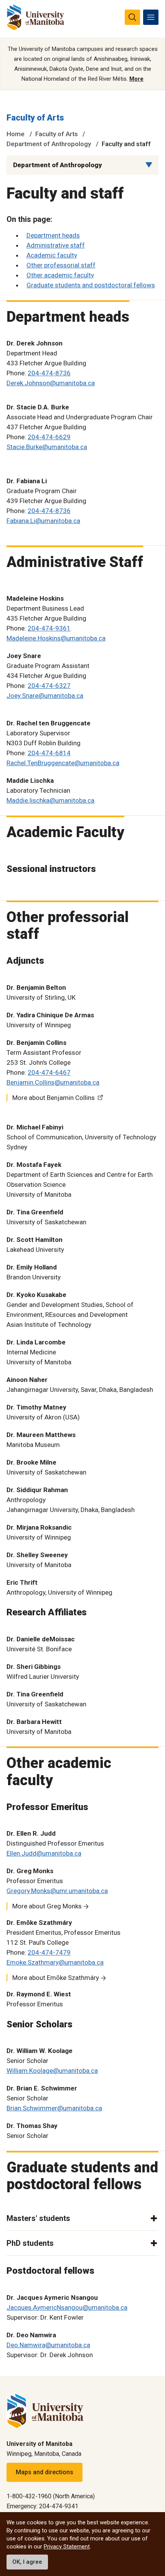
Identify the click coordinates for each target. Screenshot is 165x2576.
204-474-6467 (49, 1072)
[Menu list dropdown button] (149, 165)
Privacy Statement (67, 2547)
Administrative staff (56, 245)
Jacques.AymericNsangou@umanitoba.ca (67, 2307)
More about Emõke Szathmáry (56, 1978)
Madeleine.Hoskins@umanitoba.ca (56, 638)
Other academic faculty (60, 275)
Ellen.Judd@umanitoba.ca (44, 1853)
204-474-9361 (49, 628)
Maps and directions (45, 2472)
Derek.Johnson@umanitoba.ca (51, 383)
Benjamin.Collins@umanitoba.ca (53, 1082)
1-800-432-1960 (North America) (51, 2496)
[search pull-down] (132, 17)
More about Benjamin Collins (54, 1098)
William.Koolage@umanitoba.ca (52, 2071)
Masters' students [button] (38, 2218)
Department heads (53, 235)
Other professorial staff (61, 265)
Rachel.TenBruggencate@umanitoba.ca (63, 763)
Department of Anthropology (49, 144)
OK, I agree (27, 2562)
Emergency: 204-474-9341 (42, 2506)
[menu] (151, 17)
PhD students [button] (30, 2243)
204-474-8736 (49, 373)
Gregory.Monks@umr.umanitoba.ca (57, 1891)
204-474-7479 (49, 1952)
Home (16, 134)
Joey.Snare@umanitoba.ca (45, 696)
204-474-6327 (49, 686)
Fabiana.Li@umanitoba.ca (43, 521)
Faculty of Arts (35, 118)
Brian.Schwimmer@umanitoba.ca (54, 2108)
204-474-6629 (49, 437)
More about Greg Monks (47, 1906)
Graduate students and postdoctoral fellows (91, 285)
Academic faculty (52, 255)
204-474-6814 (49, 753)
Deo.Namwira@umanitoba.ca (48, 2345)
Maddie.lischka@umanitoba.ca (50, 800)
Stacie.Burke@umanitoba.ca (47, 447)
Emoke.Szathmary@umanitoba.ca (55, 1962)
